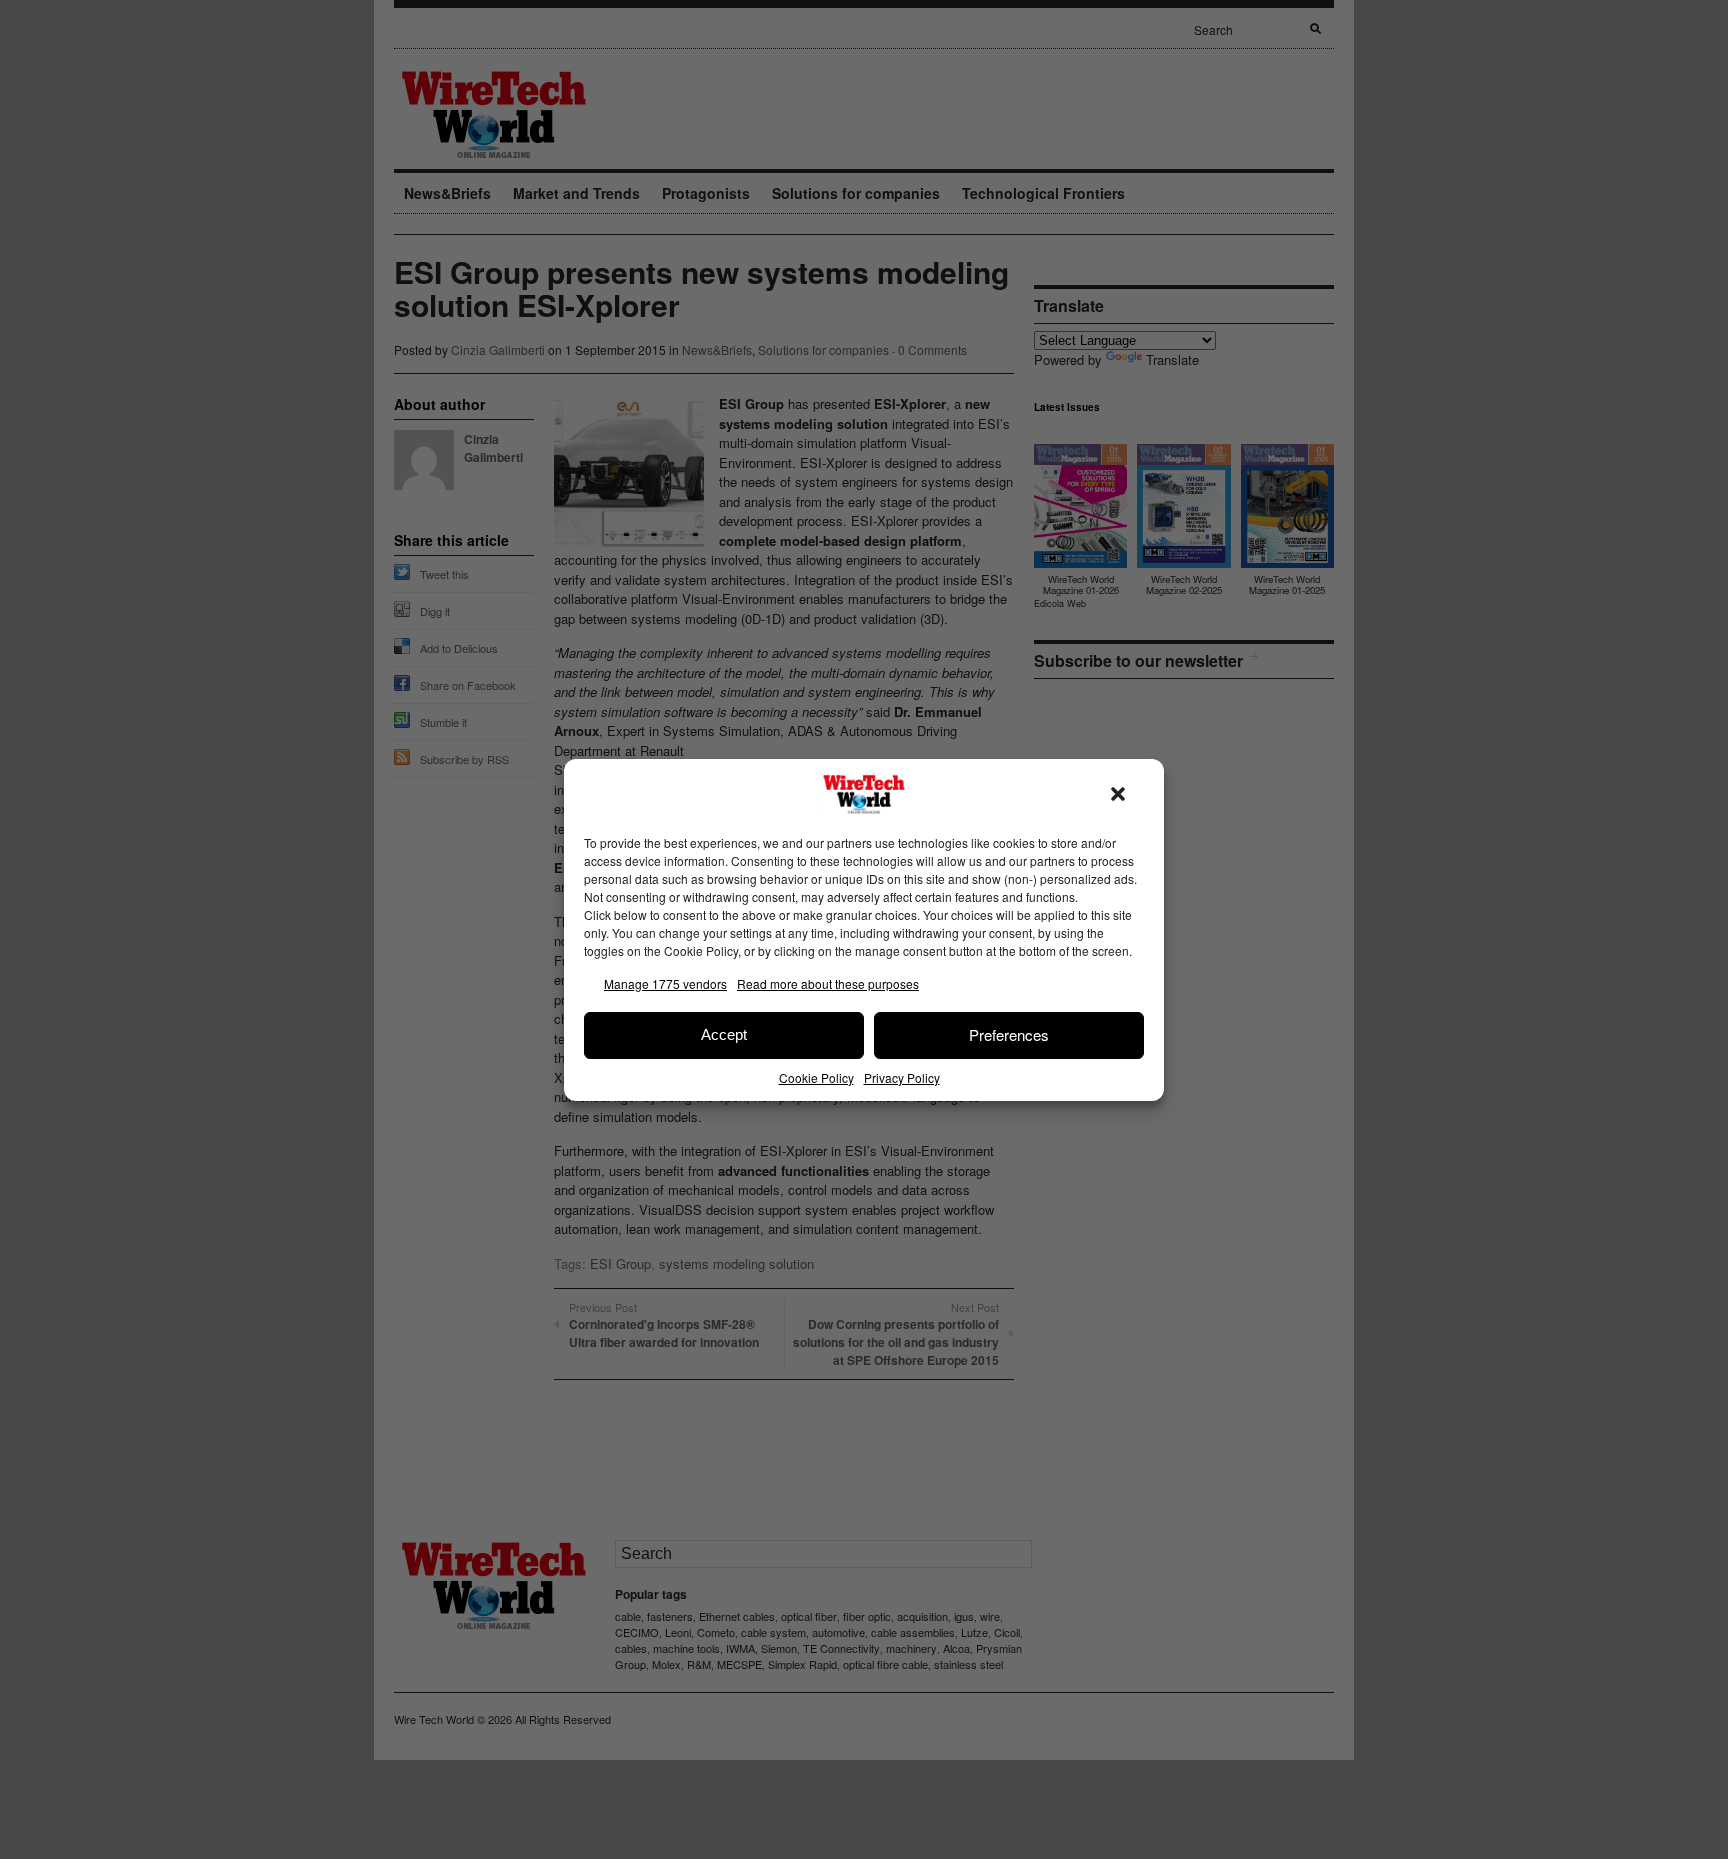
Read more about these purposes (828, 983)
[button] (1118, 794)
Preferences (1009, 1034)
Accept (724, 1034)
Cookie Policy (816, 1077)
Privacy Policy (902, 1077)
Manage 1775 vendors (665, 983)
